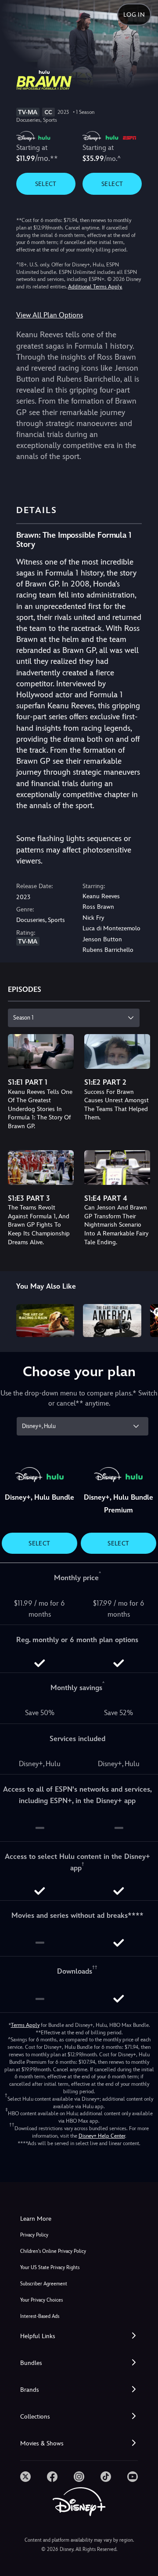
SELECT (46, 184)
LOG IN (134, 15)
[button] (79, 2336)
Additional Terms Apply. (95, 287)
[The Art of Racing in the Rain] (45, 1320)
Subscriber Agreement (44, 2284)
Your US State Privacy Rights (50, 2268)
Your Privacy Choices (41, 2300)
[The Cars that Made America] (112, 1320)
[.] (25, 2477)
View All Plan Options (50, 315)
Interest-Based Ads (40, 2316)
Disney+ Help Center (102, 2136)
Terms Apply (25, 2025)
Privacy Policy (34, 2235)
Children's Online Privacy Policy (53, 2251)
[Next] (143, 1319)
